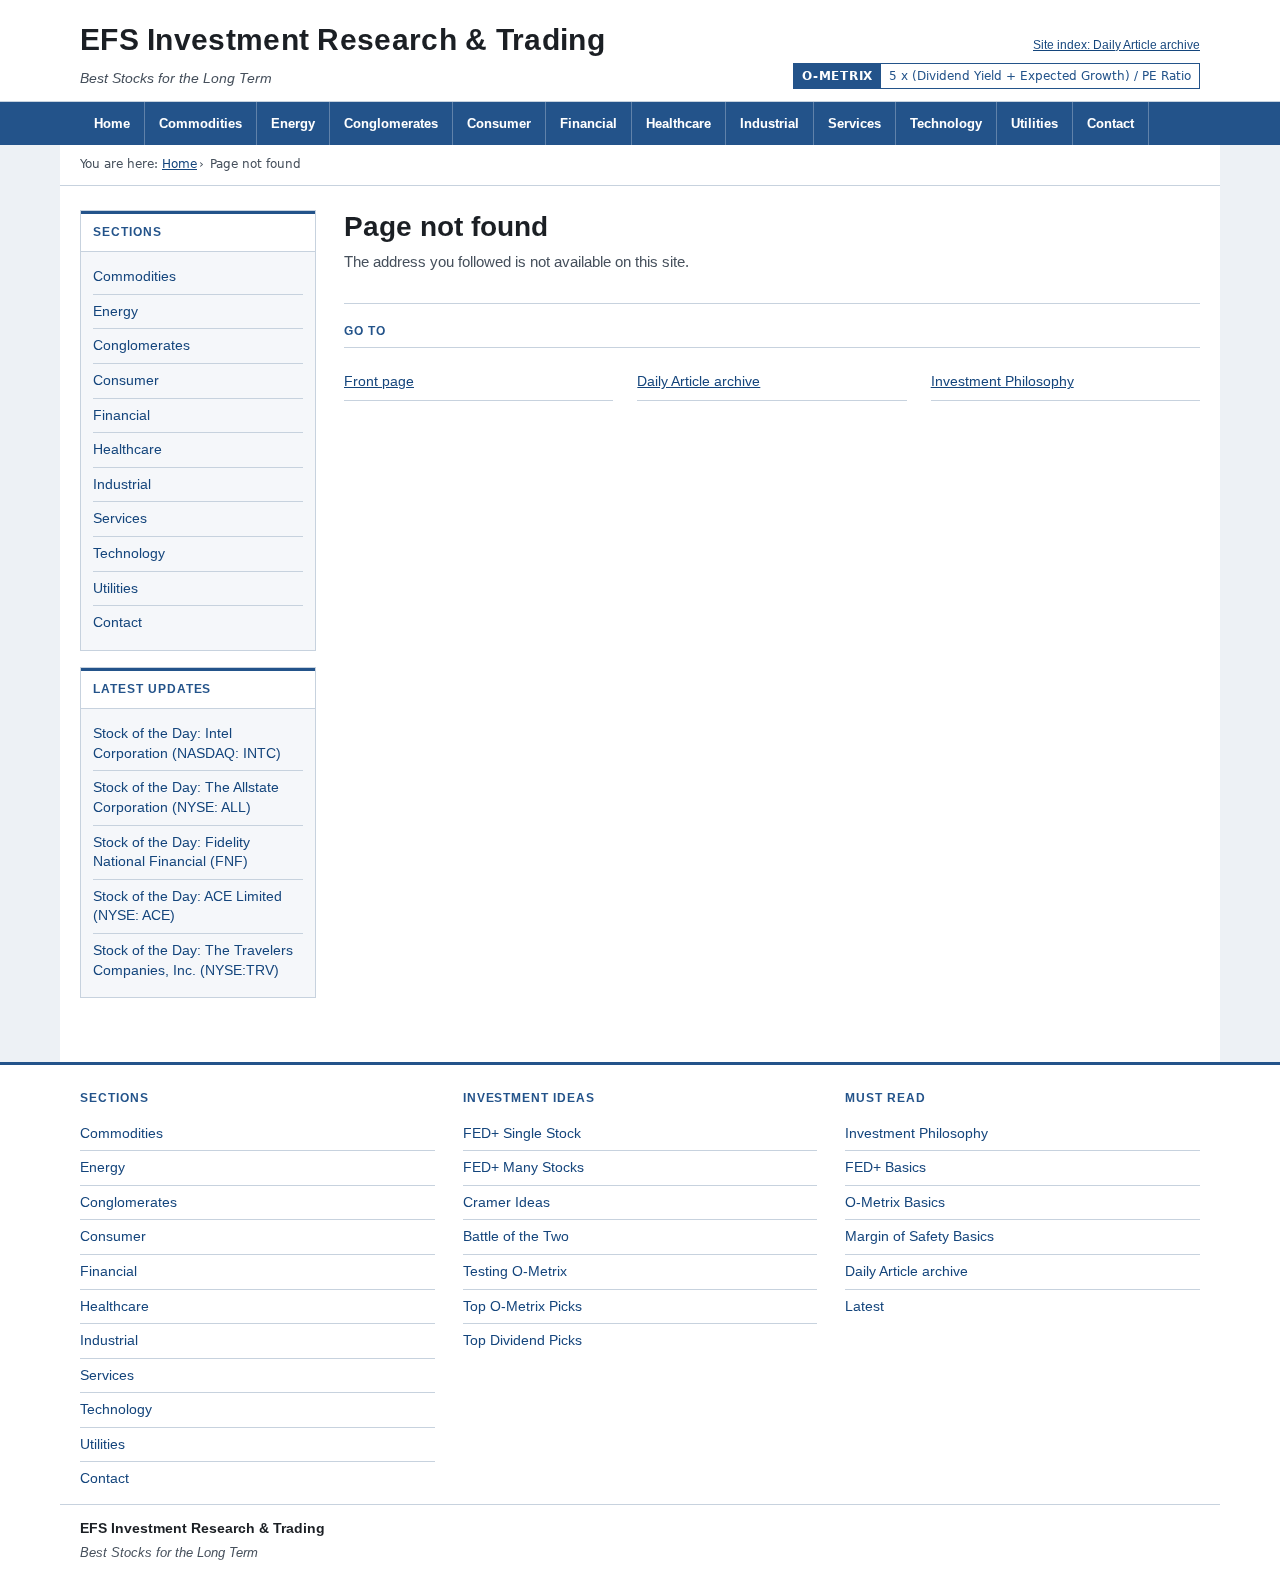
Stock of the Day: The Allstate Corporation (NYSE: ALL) (186, 797)
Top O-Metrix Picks (522, 1306)
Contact (1110, 123)
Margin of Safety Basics (919, 1236)
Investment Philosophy (1002, 381)
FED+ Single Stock (522, 1133)
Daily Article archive (698, 381)
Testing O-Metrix (515, 1271)
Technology (946, 123)
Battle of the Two (516, 1236)
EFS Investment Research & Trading (342, 39)
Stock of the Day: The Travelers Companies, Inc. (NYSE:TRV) (193, 960)
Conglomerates (391, 123)
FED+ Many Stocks (523, 1167)
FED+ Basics (885, 1167)
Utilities (1034, 123)
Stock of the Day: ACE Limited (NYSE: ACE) (187, 906)
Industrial (769, 123)
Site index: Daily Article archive (1116, 45)
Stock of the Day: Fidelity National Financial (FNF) (171, 852)
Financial (588, 123)
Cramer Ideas (506, 1202)
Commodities (200, 123)
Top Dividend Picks (522, 1340)
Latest (864, 1306)
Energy (293, 123)
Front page (379, 381)
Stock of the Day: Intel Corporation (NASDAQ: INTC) (187, 743)
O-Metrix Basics (895, 1202)
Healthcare (678, 123)
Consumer (499, 123)
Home (112, 123)
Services (854, 123)
